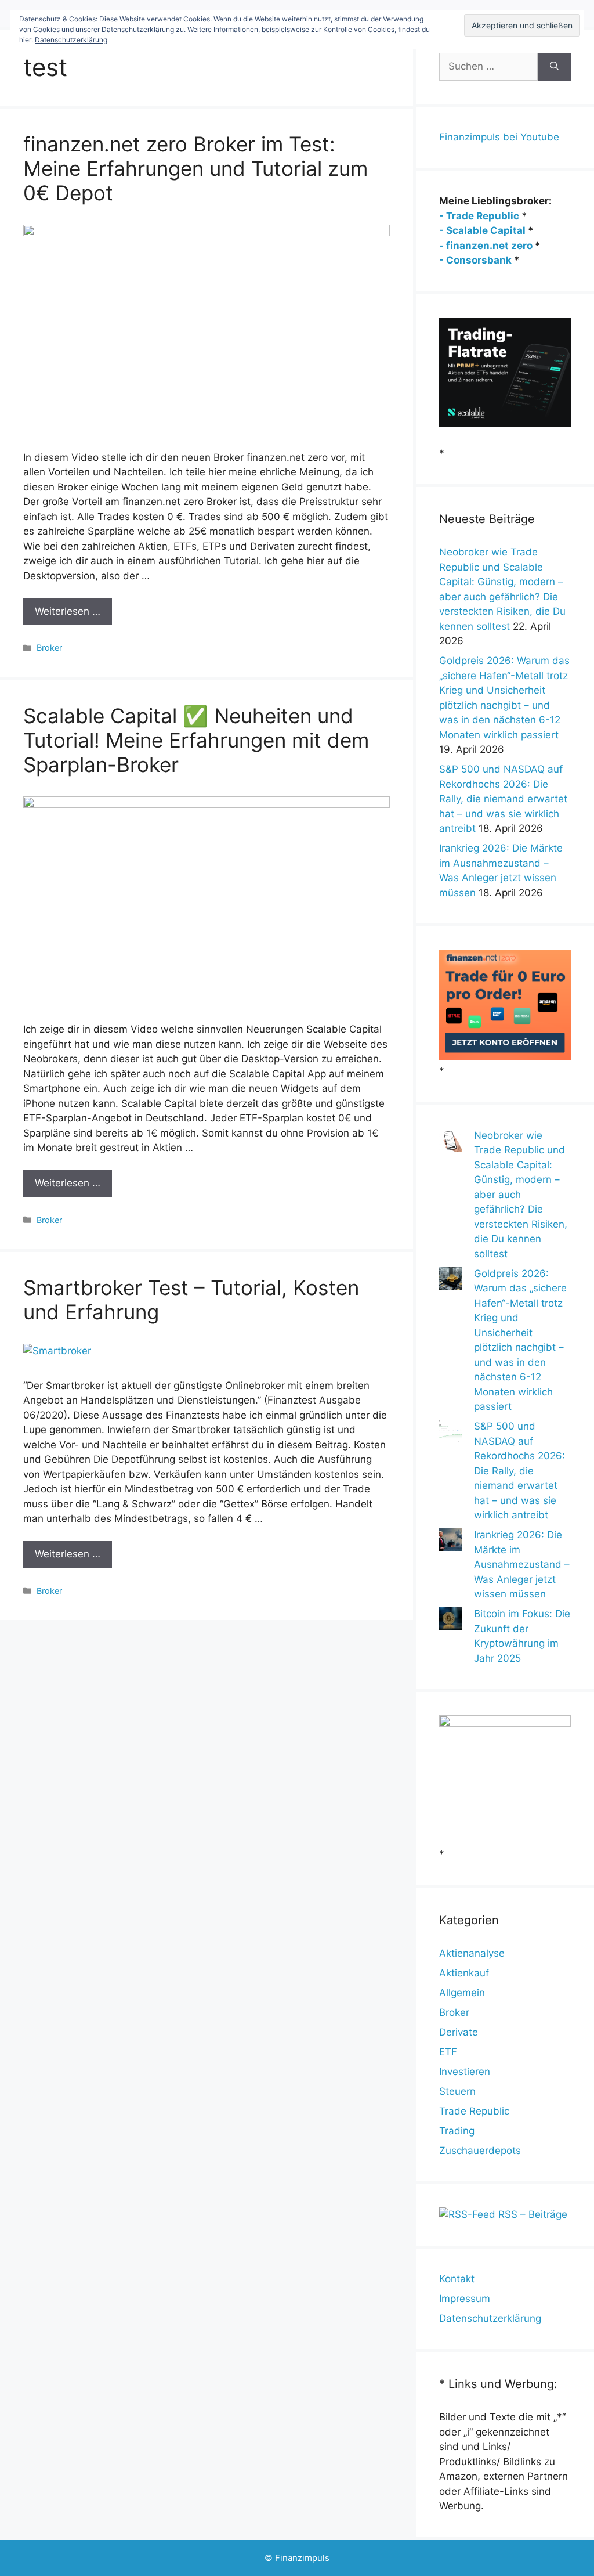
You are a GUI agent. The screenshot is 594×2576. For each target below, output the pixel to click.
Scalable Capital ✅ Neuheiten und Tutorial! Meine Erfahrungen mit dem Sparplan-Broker (196, 740)
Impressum (465, 2299)
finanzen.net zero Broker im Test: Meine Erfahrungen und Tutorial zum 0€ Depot (195, 168)
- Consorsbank (475, 260)
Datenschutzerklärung (490, 2318)
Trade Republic (474, 2111)
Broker (49, 647)
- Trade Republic (479, 216)
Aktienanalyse (472, 1953)
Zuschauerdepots (480, 2151)
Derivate (459, 2032)
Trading (457, 2131)
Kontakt (457, 2279)
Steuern (457, 2091)
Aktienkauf (464, 1973)
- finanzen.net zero (486, 246)
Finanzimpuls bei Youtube (499, 137)
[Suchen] (554, 67)
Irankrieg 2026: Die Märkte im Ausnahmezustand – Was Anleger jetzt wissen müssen (522, 1564)
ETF (448, 2052)
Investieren (465, 2072)
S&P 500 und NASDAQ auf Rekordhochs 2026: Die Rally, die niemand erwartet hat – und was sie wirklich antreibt (503, 799)
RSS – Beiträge (531, 2214)
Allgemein (462, 1993)
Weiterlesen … (68, 611)
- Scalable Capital (482, 230)
